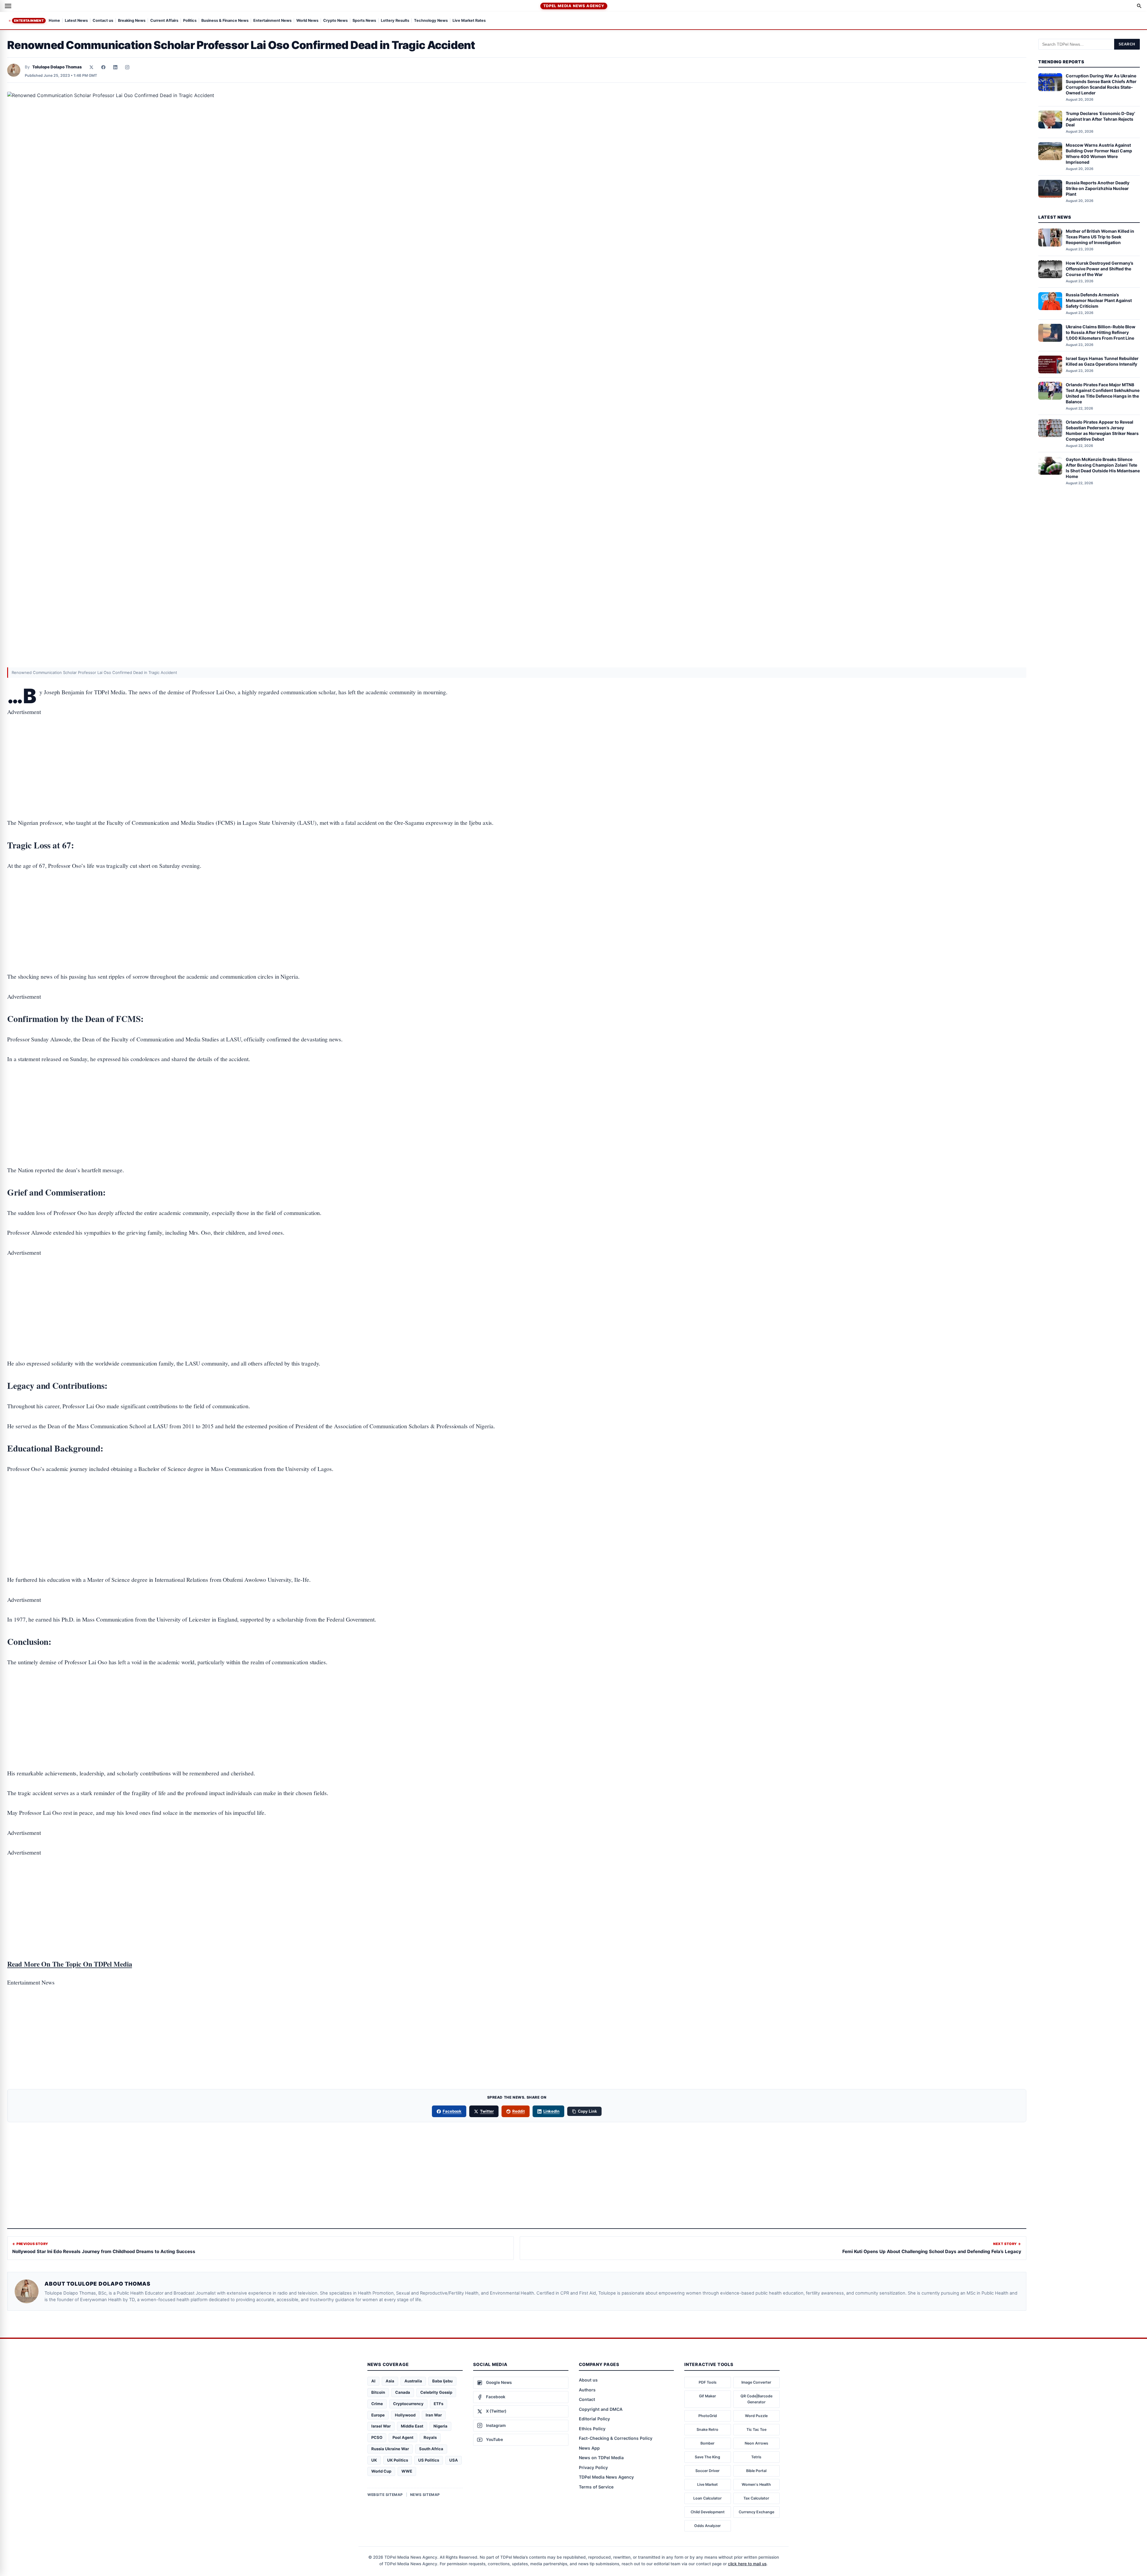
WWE (407, 2471)
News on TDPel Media (601, 2458)
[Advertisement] (517, 749)
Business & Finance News (225, 21)
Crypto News (335, 21)
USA (454, 2460)
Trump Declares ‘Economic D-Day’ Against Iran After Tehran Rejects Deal (1100, 119)
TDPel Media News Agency (574, 6)
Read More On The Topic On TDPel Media (70, 1964)
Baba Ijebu (442, 2381)
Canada (403, 2392)
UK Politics (398, 2460)
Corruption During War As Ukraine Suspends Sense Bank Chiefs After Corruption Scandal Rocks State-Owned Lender (1101, 85)
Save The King (707, 2457)
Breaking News (132, 21)
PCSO (377, 2437)
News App (589, 2448)
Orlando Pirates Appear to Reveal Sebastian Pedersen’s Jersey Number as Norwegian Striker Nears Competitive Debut (1102, 430)
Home (54, 21)
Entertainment (29, 21)
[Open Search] (1139, 6)
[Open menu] (8, 6)
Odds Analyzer (707, 2526)
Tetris (756, 2457)
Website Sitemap (385, 2495)
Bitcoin (378, 2392)
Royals (430, 2437)
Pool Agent (403, 2437)
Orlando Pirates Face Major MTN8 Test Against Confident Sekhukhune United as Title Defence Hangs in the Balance (1103, 393)
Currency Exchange (756, 2512)
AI (373, 2381)
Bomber (707, 2443)
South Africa (431, 2449)
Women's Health (756, 2484)
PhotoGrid (708, 2416)
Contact (587, 2399)
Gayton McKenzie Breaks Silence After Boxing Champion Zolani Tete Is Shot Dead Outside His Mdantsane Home (1103, 468)
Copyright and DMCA (601, 2409)
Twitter (487, 2111)
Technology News (431, 21)
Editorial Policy (594, 2419)
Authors (587, 2390)
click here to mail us (747, 2564)
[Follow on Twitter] (91, 67)
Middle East (412, 2426)
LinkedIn (552, 2111)
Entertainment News (272, 21)
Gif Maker (707, 2396)
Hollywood (405, 2415)
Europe (378, 2415)
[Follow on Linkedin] (115, 67)
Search (1127, 44)
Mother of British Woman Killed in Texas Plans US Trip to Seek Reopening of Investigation (1100, 237)
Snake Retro (707, 2429)
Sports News (364, 21)
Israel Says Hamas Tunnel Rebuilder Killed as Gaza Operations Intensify (1102, 361)
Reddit (519, 2111)
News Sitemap (425, 2495)
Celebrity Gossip (436, 2392)
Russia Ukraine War (390, 2449)
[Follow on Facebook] (103, 67)
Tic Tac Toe (756, 2429)
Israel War (381, 2426)
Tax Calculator (756, 2498)
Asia (390, 2381)
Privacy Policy (593, 2467)
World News (307, 21)
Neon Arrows (756, 2443)
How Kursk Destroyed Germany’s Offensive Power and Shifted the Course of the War (1100, 269)
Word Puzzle (756, 2416)
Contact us (103, 21)
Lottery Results (395, 21)
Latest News (76, 21)
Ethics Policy (592, 2429)
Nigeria (440, 2426)
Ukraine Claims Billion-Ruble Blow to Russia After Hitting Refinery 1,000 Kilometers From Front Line (1101, 332)
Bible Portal (756, 2471)
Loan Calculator (707, 2498)
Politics (190, 21)
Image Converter (756, 2382)
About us (588, 2380)
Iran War (434, 2415)
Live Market (707, 2484)
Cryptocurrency (408, 2404)
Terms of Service (596, 2487)
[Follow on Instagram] (127, 67)
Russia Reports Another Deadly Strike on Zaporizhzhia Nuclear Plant (1098, 188)
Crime (377, 2404)
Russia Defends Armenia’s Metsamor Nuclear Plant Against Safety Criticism (1099, 301)
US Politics (429, 2460)
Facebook (452, 2111)
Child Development (708, 2512)
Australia (413, 2381)
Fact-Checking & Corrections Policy (616, 2438)
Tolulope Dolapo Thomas (57, 67)
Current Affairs (164, 21)
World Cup (381, 2471)
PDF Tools (708, 2382)
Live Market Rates (469, 21)
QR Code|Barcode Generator (756, 2399)
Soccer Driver (707, 2471)
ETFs (438, 2404)
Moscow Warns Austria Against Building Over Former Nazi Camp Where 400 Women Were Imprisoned (1099, 154)
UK (374, 2460)
